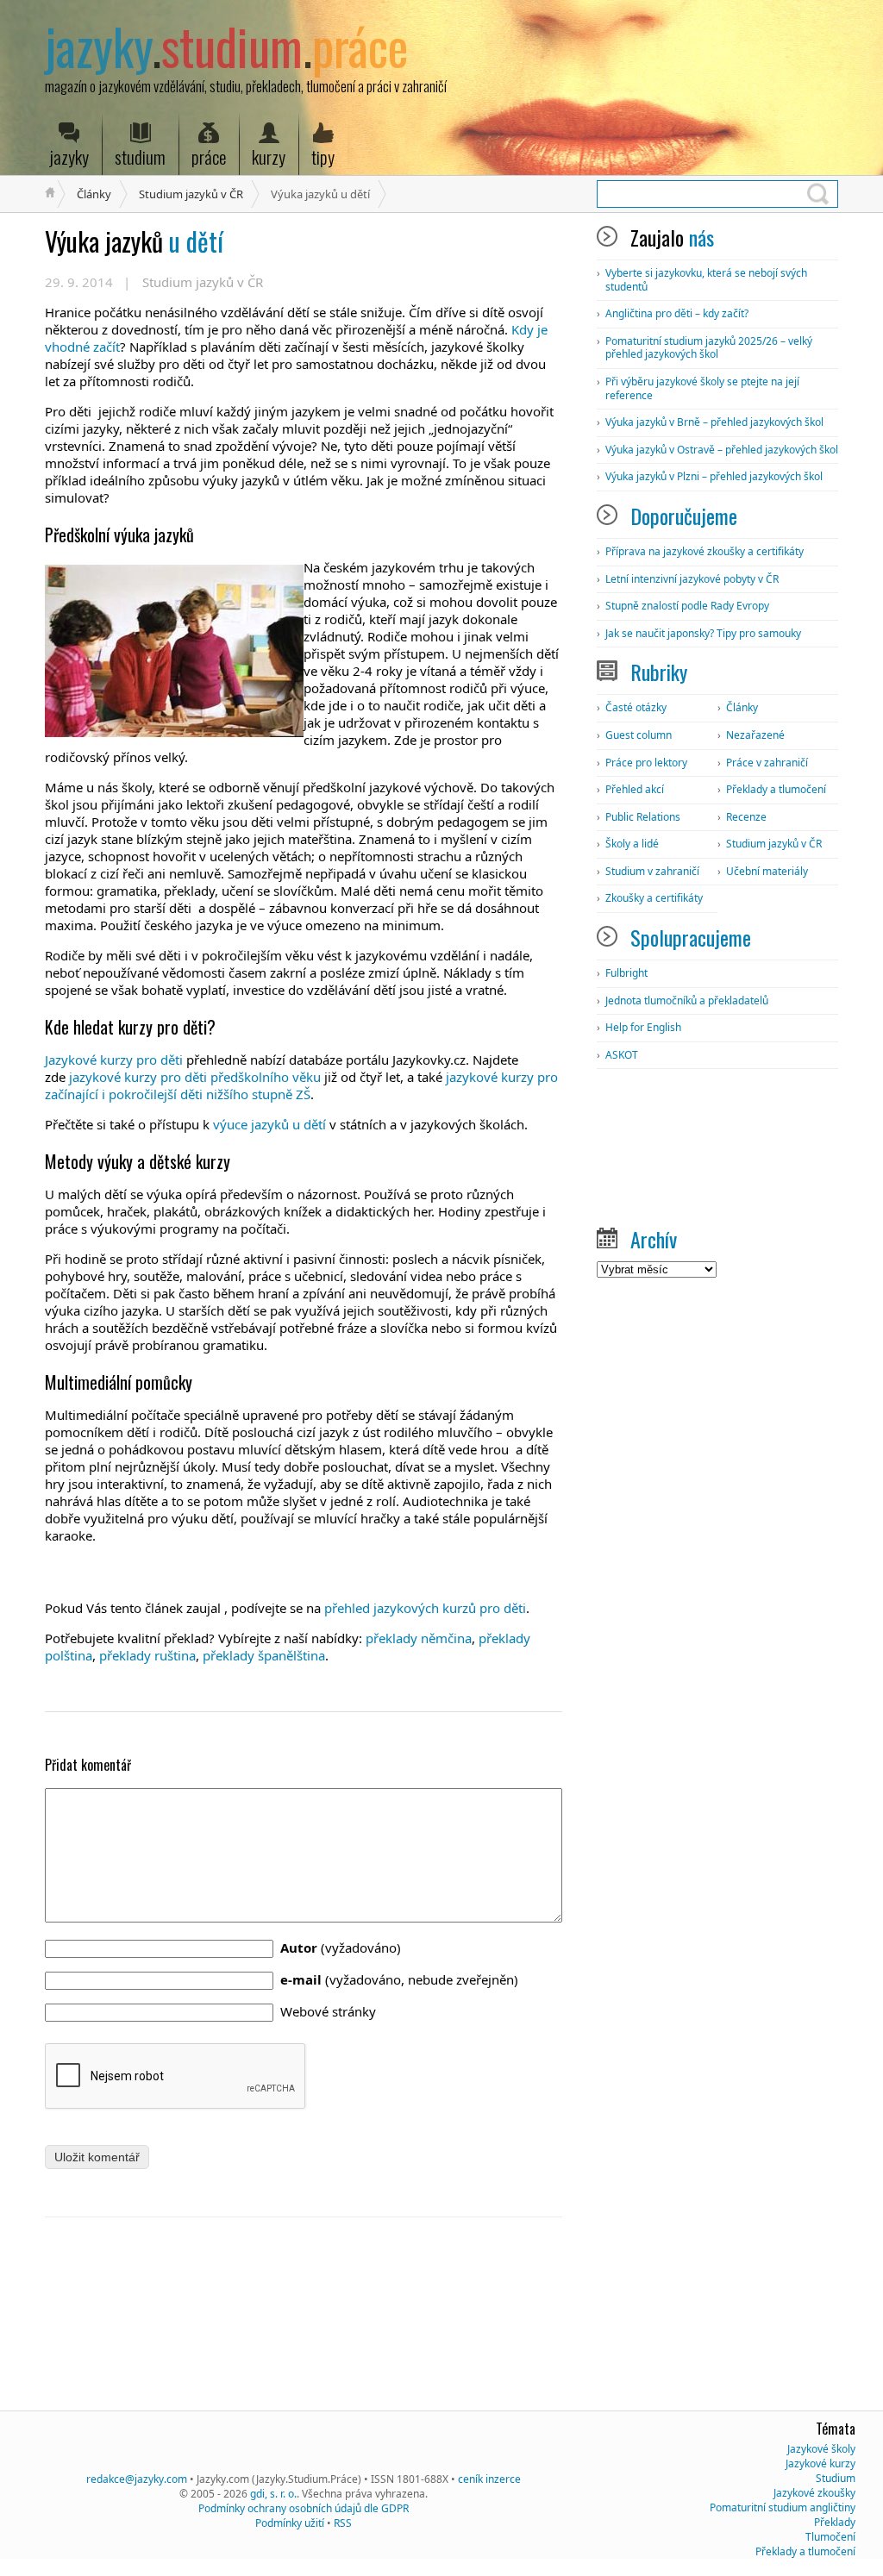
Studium (836, 2478)
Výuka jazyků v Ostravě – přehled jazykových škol (722, 450)
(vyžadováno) (341, 1948)
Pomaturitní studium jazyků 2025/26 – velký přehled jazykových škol (709, 348)
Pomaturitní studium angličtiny (783, 2507)
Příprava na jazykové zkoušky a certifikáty (705, 551)
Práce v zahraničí (767, 763)
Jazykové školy (821, 2449)
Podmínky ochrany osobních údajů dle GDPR (304, 2508)
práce (209, 156)
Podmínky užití (290, 2523)
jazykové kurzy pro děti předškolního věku (195, 1077)
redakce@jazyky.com (137, 2479)
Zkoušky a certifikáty (654, 898)
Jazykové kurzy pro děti (114, 1060)
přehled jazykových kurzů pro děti (425, 1608)
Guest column (639, 735)
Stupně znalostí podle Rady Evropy (687, 606)
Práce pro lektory (646, 763)
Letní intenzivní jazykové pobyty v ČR (692, 579)
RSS (343, 2523)
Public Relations (643, 817)
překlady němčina (419, 1638)
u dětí (134, 241)
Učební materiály (767, 871)
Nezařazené (755, 735)
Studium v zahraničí (652, 871)
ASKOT (622, 1055)
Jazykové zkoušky (814, 2493)
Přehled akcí (635, 789)
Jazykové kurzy (820, 2463)
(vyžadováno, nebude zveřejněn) (399, 1979)
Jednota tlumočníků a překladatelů (687, 1000)
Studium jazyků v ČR (191, 194)
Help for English (643, 1027)
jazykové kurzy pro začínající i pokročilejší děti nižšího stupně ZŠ (301, 1085)
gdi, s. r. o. (273, 2494)
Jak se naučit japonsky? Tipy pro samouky (703, 633)
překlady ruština (147, 1655)
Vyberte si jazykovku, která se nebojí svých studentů (706, 280)
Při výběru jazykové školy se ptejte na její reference (702, 388)
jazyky (69, 156)
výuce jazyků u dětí (269, 1124)
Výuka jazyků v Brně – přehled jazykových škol (714, 422)
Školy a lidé (632, 844)
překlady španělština (264, 1655)
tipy (323, 156)
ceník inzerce (489, 2479)
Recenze (746, 817)
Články (94, 194)
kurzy (269, 156)
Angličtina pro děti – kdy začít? (677, 313)
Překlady (835, 2522)
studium (140, 156)
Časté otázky (636, 707)
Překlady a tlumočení (776, 789)
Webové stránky (328, 2011)
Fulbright (626, 973)
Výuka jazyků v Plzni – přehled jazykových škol (714, 476)
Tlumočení (830, 2537)
